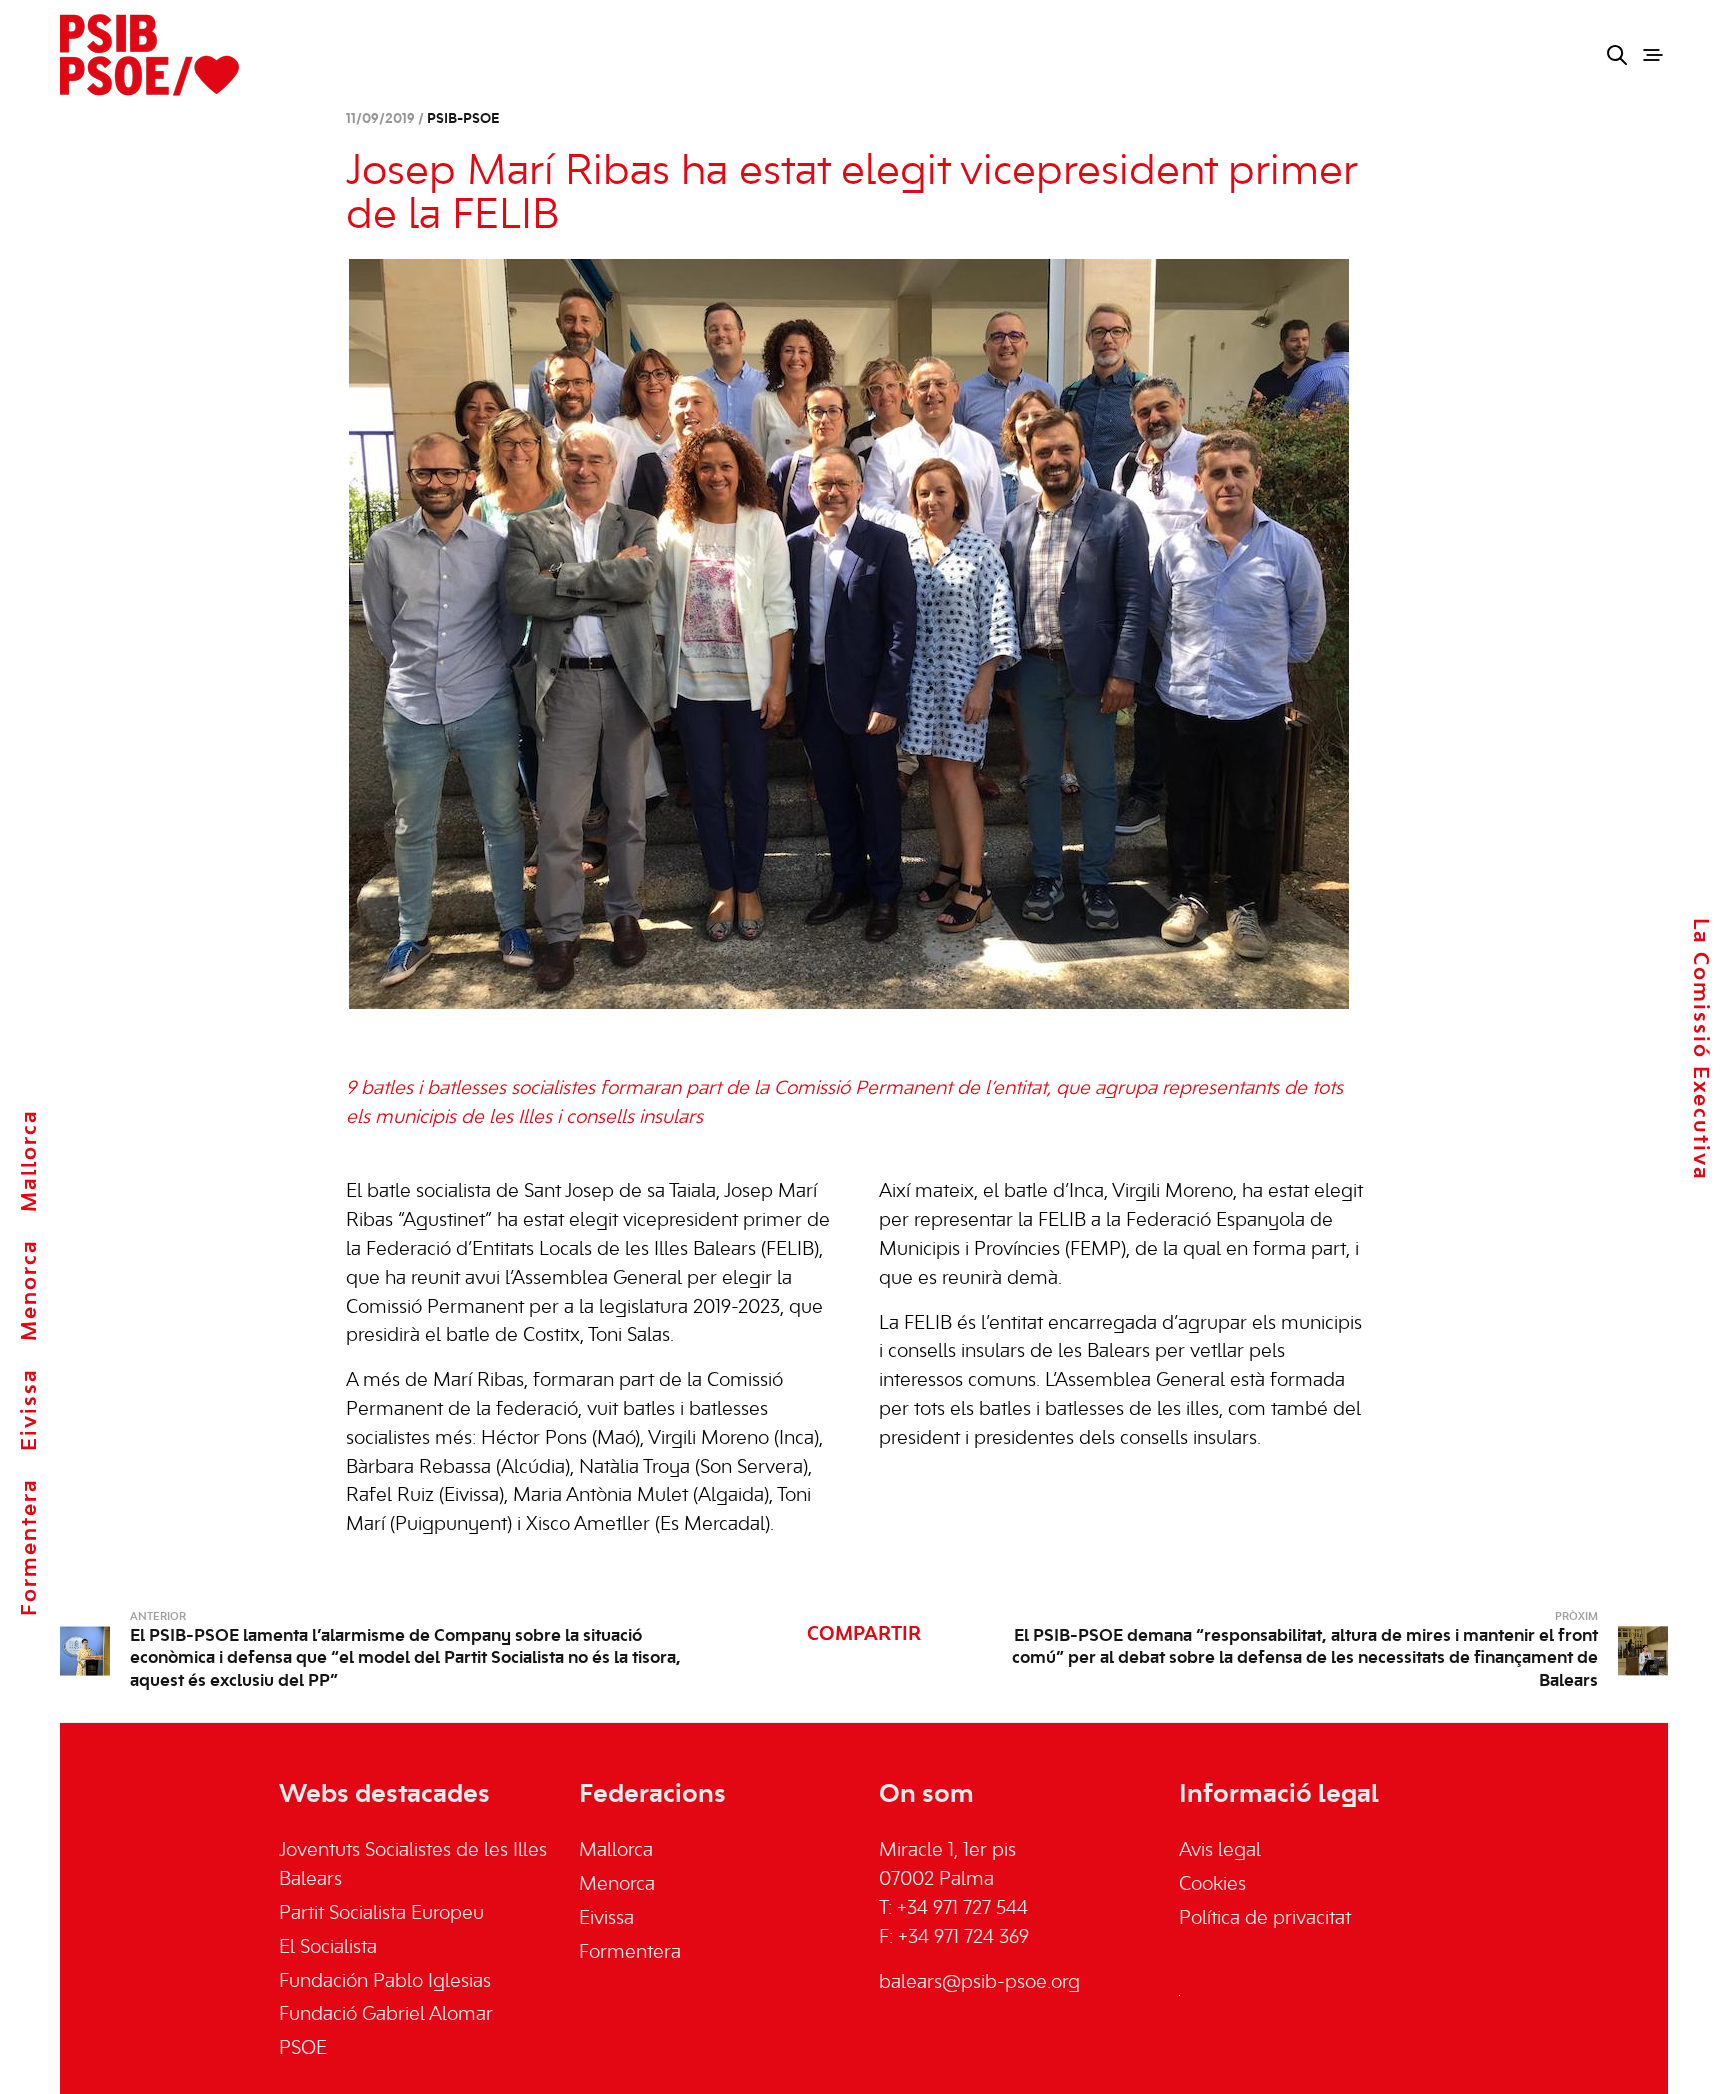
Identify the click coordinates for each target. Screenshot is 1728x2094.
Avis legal (1220, 1851)
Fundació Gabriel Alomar (386, 2015)
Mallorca (30, 1160)
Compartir (864, 1635)
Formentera (30, 1547)
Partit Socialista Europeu (381, 1914)
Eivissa (30, 1409)
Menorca (30, 1290)
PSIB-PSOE (463, 119)
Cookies (1212, 1885)
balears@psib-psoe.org (979, 1983)
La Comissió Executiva (1700, 1049)
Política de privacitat (1265, 1919)
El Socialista (328, 1948)
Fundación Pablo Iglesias (385, 1982)
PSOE (303, 2049)
